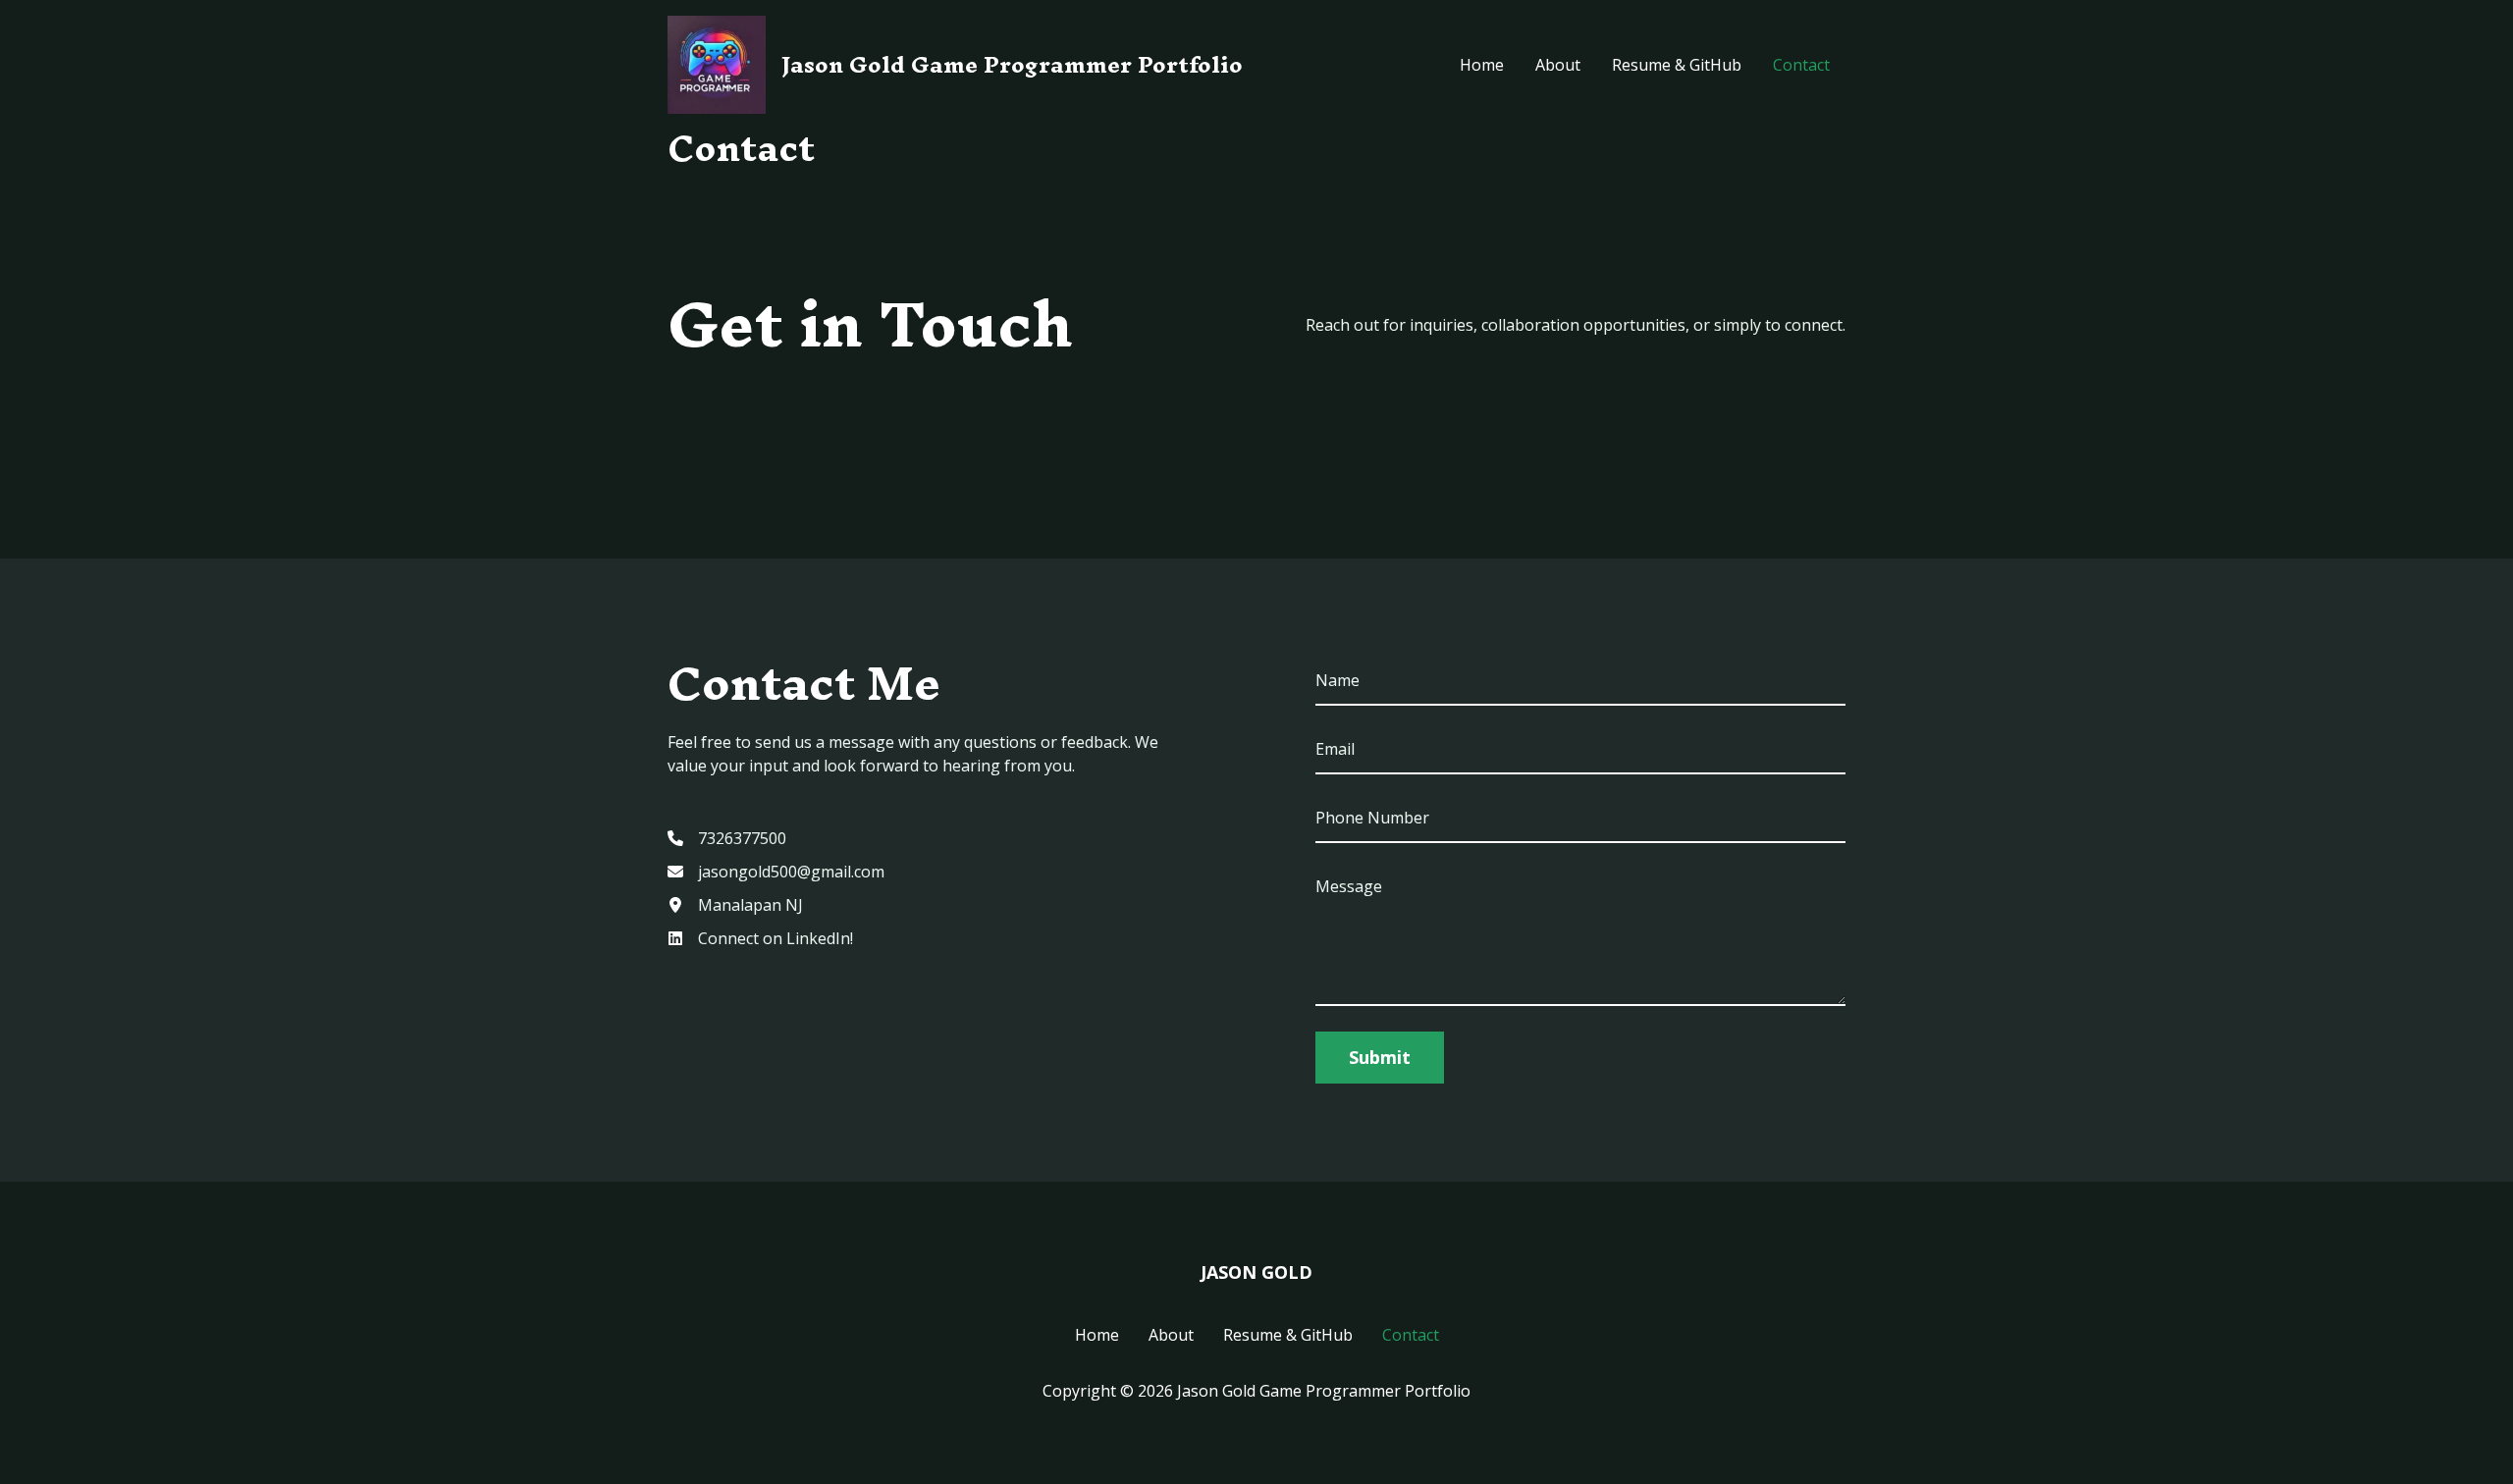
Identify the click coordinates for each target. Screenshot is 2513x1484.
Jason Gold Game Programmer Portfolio (1012, 65)
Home (1482, 65)
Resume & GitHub (1677, 65)
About (1558, 65)
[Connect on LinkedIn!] (760, 938)
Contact (1801, 65)
